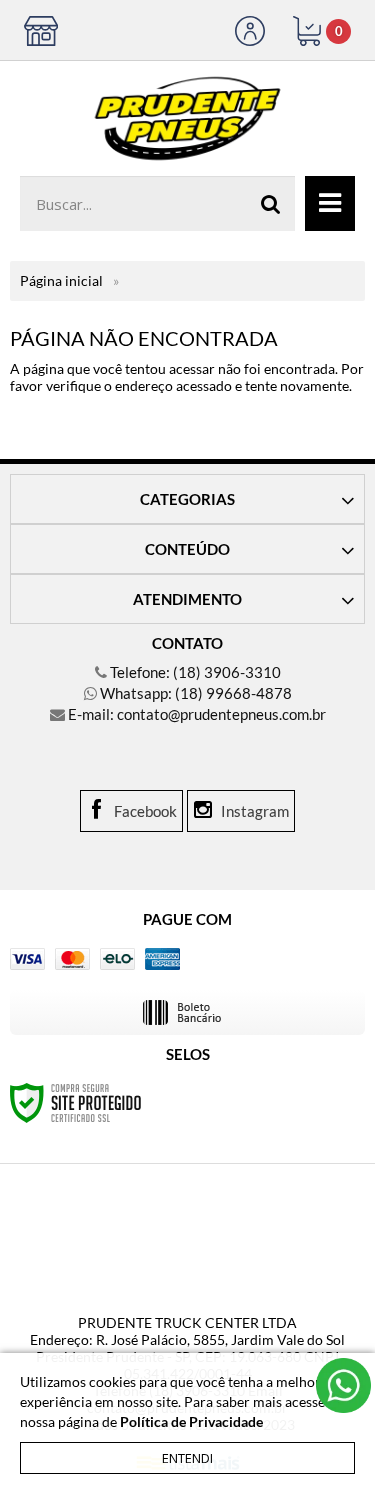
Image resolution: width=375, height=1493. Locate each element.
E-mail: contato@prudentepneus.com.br (195, 714)
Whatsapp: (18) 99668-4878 (194, 693)
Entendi (187, 1458)
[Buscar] (271, 203)
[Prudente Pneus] (187, 108)
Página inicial (61, 280)
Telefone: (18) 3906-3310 (194, 672)
